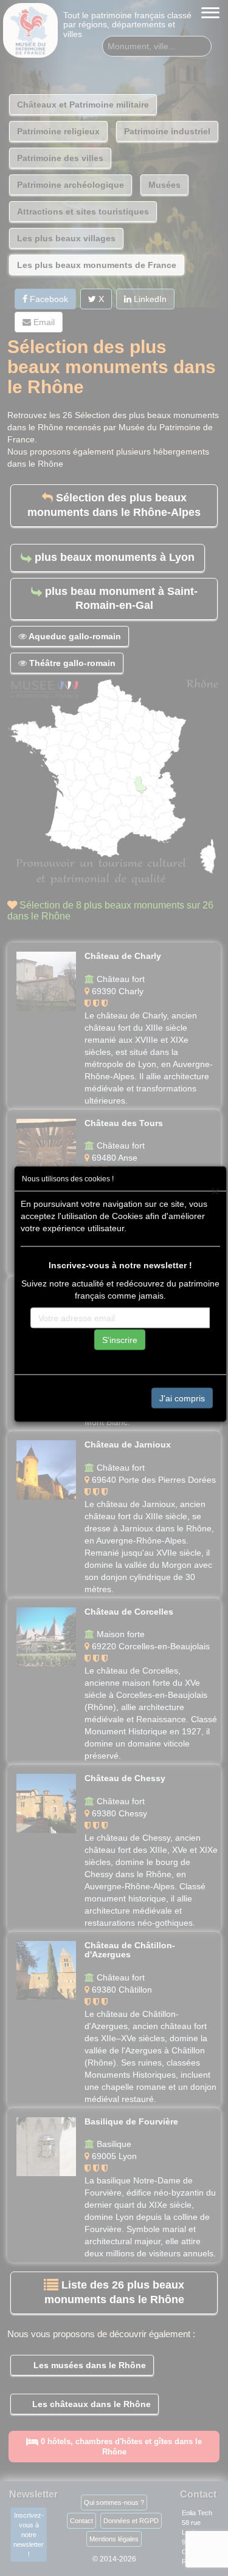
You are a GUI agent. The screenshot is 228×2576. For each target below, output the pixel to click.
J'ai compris (182, 1398)
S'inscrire (120, 1340)
